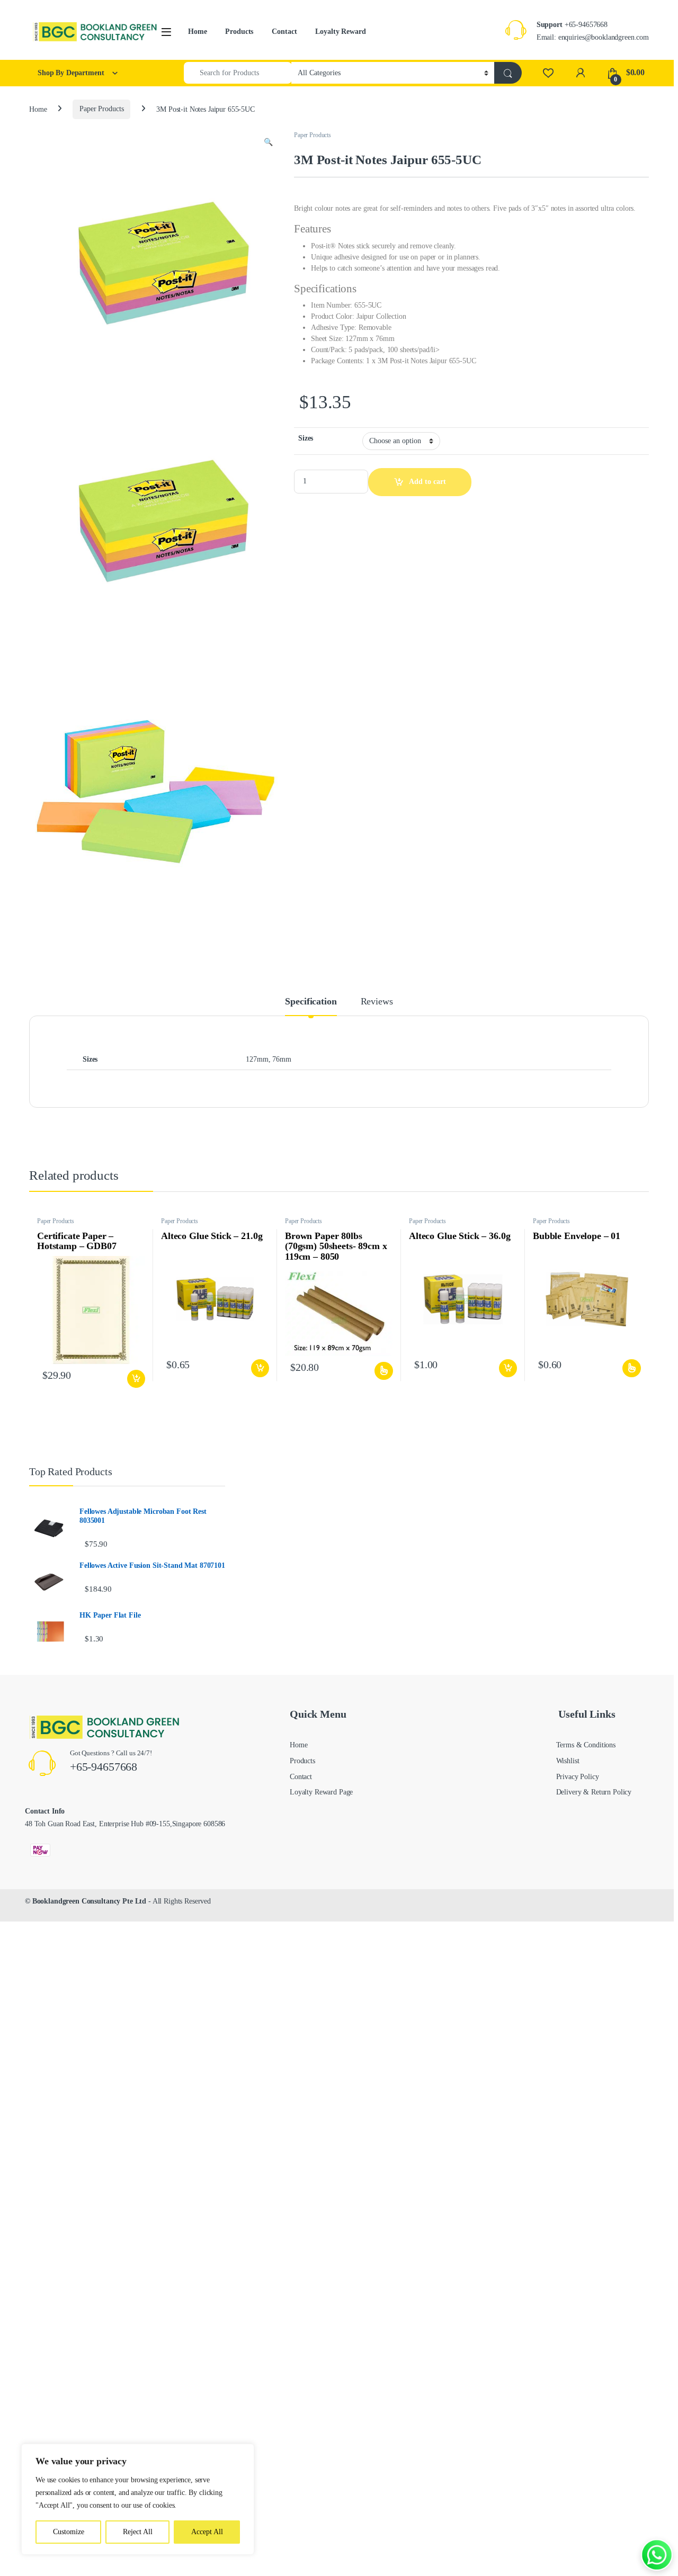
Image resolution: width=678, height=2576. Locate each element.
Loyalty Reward (340, 32)
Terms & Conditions (586, 1745)
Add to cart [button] (136, 1379)
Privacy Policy (578, 1777)
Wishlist (568, 1761)
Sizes (306, 438)
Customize (69, 2532)
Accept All (207, 2532)
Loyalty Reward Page (321, 1792)
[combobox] (238, 73)
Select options (382, 1371)
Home (197, 32)
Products (239, 32)
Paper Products (101, 109)
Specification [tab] (311, 1002)
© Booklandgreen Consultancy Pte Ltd (86, 1901)
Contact (284, 32)
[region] (138, 2499)
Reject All (138, 2532)
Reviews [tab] (377, 1002)
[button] (268, 142)
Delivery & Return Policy (594, 1792)
